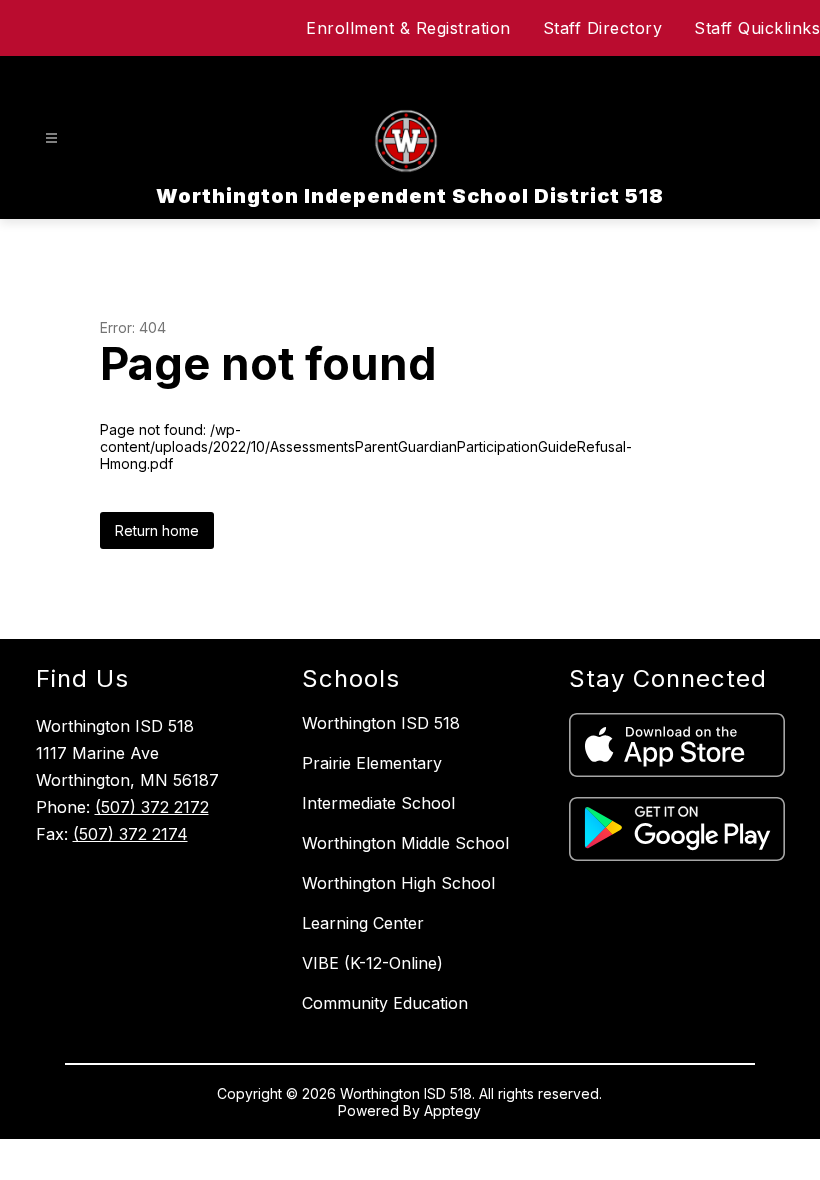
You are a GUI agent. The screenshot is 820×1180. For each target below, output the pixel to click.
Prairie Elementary (372, 763)
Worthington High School (398, 883)
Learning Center (363, 923)
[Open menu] (51, 138)
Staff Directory (603, 28)
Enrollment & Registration (408, 28)
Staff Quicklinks (757, 28)
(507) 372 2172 (152, 807)
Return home (157, 530)
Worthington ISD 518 (381, 723)
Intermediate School (378, 803)
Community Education (385, 1003)
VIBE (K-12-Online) (372, 963)
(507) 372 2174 (130, 834)
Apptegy (452, 1110)
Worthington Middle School (405, 843)
